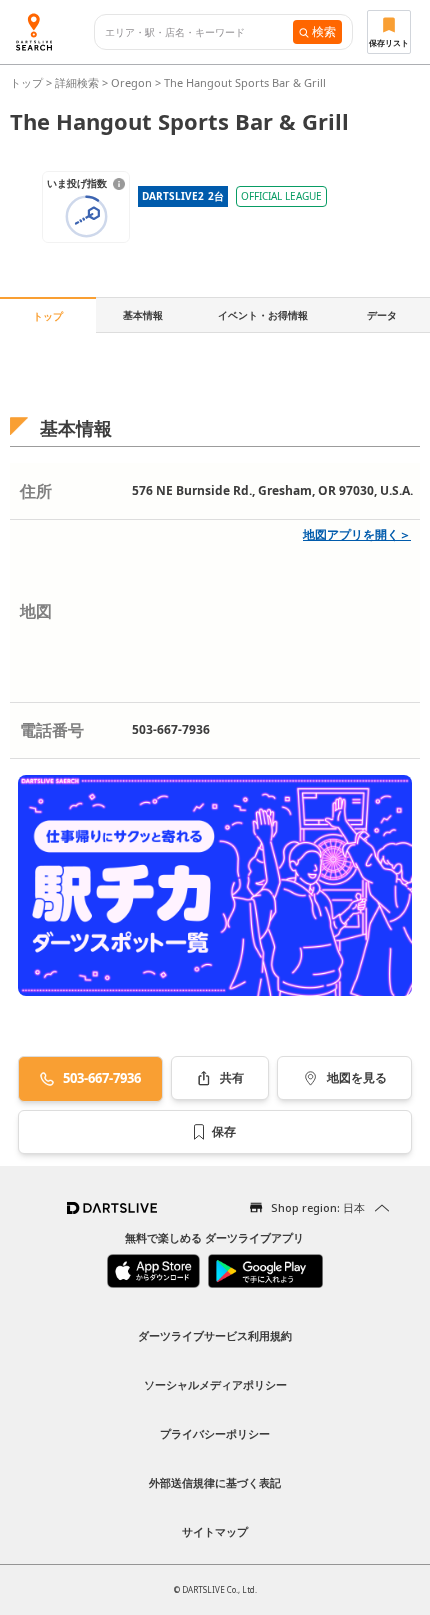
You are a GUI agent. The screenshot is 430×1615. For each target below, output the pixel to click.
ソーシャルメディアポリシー (215, 1384)
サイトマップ (215, 1531)
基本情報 (143, 315)
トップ (28, 82)
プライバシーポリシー (215, 1433)
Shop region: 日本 (318, 1207)
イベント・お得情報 (263, 315)
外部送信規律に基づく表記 (215, 1482)
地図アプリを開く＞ (357, 534)
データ (382, 315)
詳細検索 (78, 82)
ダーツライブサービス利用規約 (215, 1335)
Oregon (131, 82)
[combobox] (199, 32)
